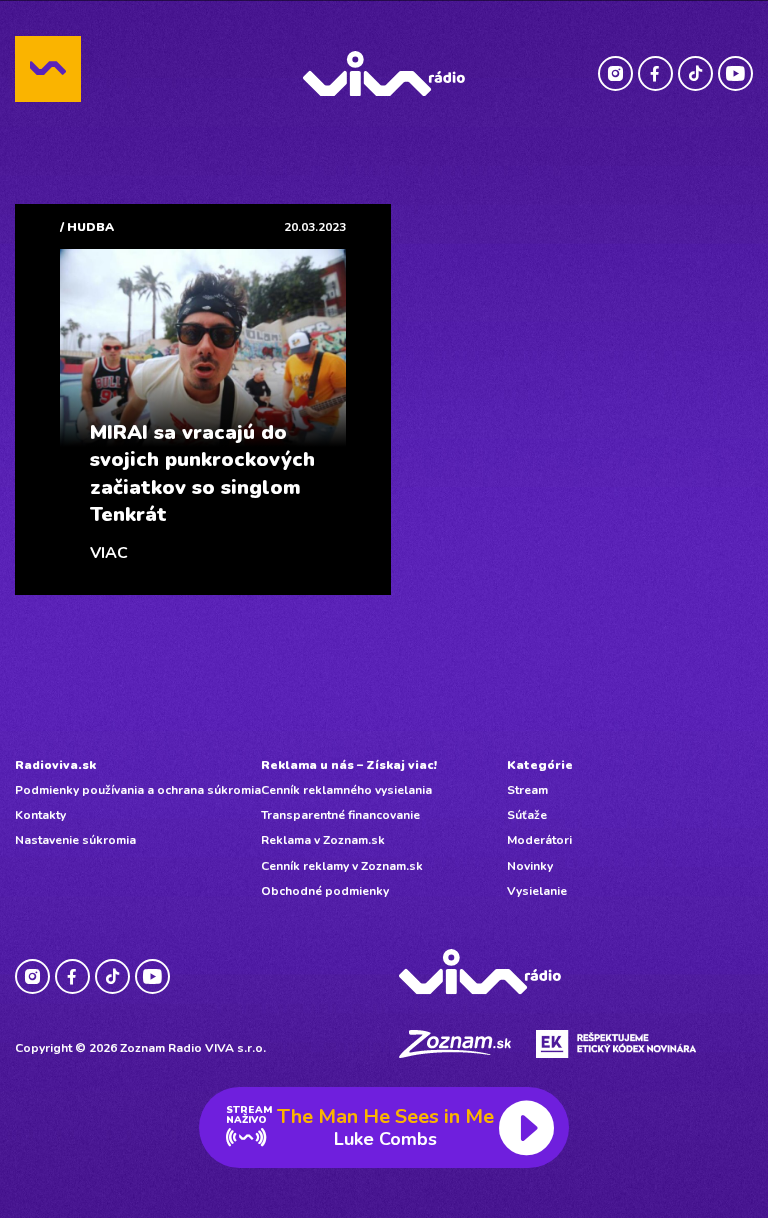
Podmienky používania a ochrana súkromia (138, 790)
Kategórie (540, 765)
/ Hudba (87, 227)
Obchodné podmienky (325, 891)
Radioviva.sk (55, 765)
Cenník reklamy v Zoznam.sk (342, 866)
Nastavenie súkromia (75, 840)
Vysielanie (537, 891)
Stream (527, 790)
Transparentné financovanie (340, 815)
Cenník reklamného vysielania (346, 790)
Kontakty (40, 815)
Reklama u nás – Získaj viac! (349, 765)
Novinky (530, 866)
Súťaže (527, 815)
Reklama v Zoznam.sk (323, 840)
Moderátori (539, 840)
